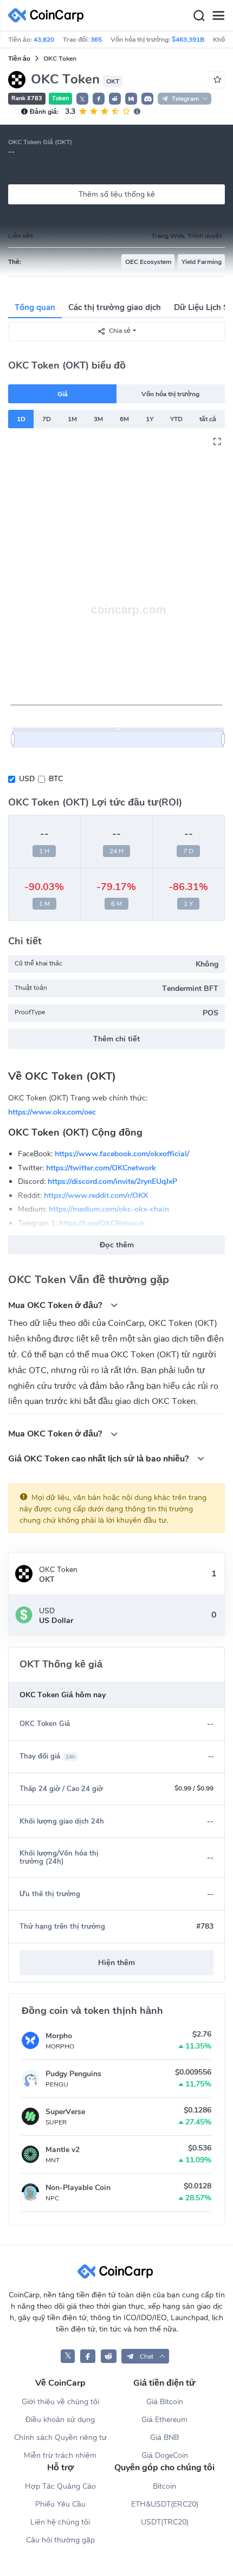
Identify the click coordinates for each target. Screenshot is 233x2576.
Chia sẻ (120, 331)
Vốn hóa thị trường (170, 394)
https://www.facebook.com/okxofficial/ (122, 1154)
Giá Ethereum (164, 2420)
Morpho (59, 2036)
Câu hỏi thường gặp (60, 2540)
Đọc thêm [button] (117, 1245)
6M (124, 419)
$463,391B (188, 40)
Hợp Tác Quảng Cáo (60, 2486)
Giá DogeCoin (165, 2455)
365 (96, 40)
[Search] (199, 16)
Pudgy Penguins (73, 2074)
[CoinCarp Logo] (49, 15)
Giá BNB (164, 2437)
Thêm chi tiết (116, 1039)
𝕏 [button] (82, 99)
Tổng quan (35, 307)
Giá (63, 394)
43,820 (44, 40)
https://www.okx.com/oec (52, 1112)
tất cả (208, 419)
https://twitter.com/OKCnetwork (101, 1167)
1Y (150, 419)
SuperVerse (65, 2112)
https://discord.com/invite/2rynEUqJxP (112, 1181)
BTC (56, 779)
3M (98, 419)
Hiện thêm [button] (116, 1963)
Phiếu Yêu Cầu (60, 2504)
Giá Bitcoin (165, 2402)
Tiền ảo (19, 59)
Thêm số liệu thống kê (117, 194)
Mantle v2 (63, 2150)
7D (47, 419)
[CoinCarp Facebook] (88, 2356)
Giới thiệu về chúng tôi (60, 2402)
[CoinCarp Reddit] (109, 2356)
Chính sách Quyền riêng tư (60, 2437)
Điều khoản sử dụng (60, 2420)
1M (72, 419)
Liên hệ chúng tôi (60, 2522)
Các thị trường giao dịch (115, 307)
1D (21, 419)
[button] (99, 99)
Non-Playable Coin (78, 2188)
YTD (176, 419)
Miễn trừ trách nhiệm (60, 2455)
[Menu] (218, 16)
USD (27, 779)
